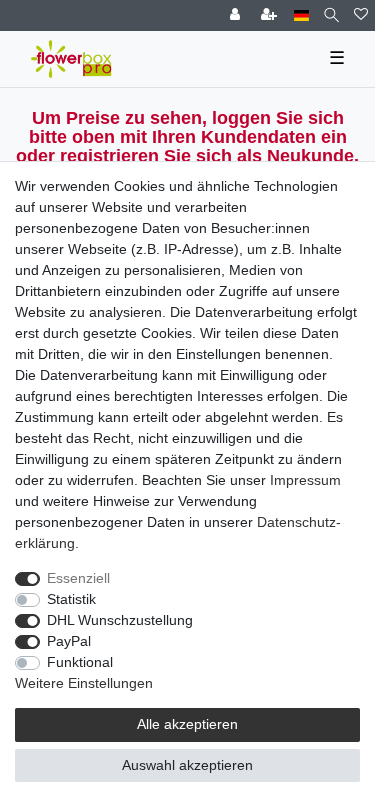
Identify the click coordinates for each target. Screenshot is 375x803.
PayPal (69, 641)
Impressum (305, 480)
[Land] (301, 15)
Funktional (80, 662)
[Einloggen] (237, 15)
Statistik (71, 599)
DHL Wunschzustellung (120, 620)
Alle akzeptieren (187, 724)
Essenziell (78, 578)
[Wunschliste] (361, 15)
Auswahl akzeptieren (187, 765)
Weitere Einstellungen (84, 683)
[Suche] (331, 15)
